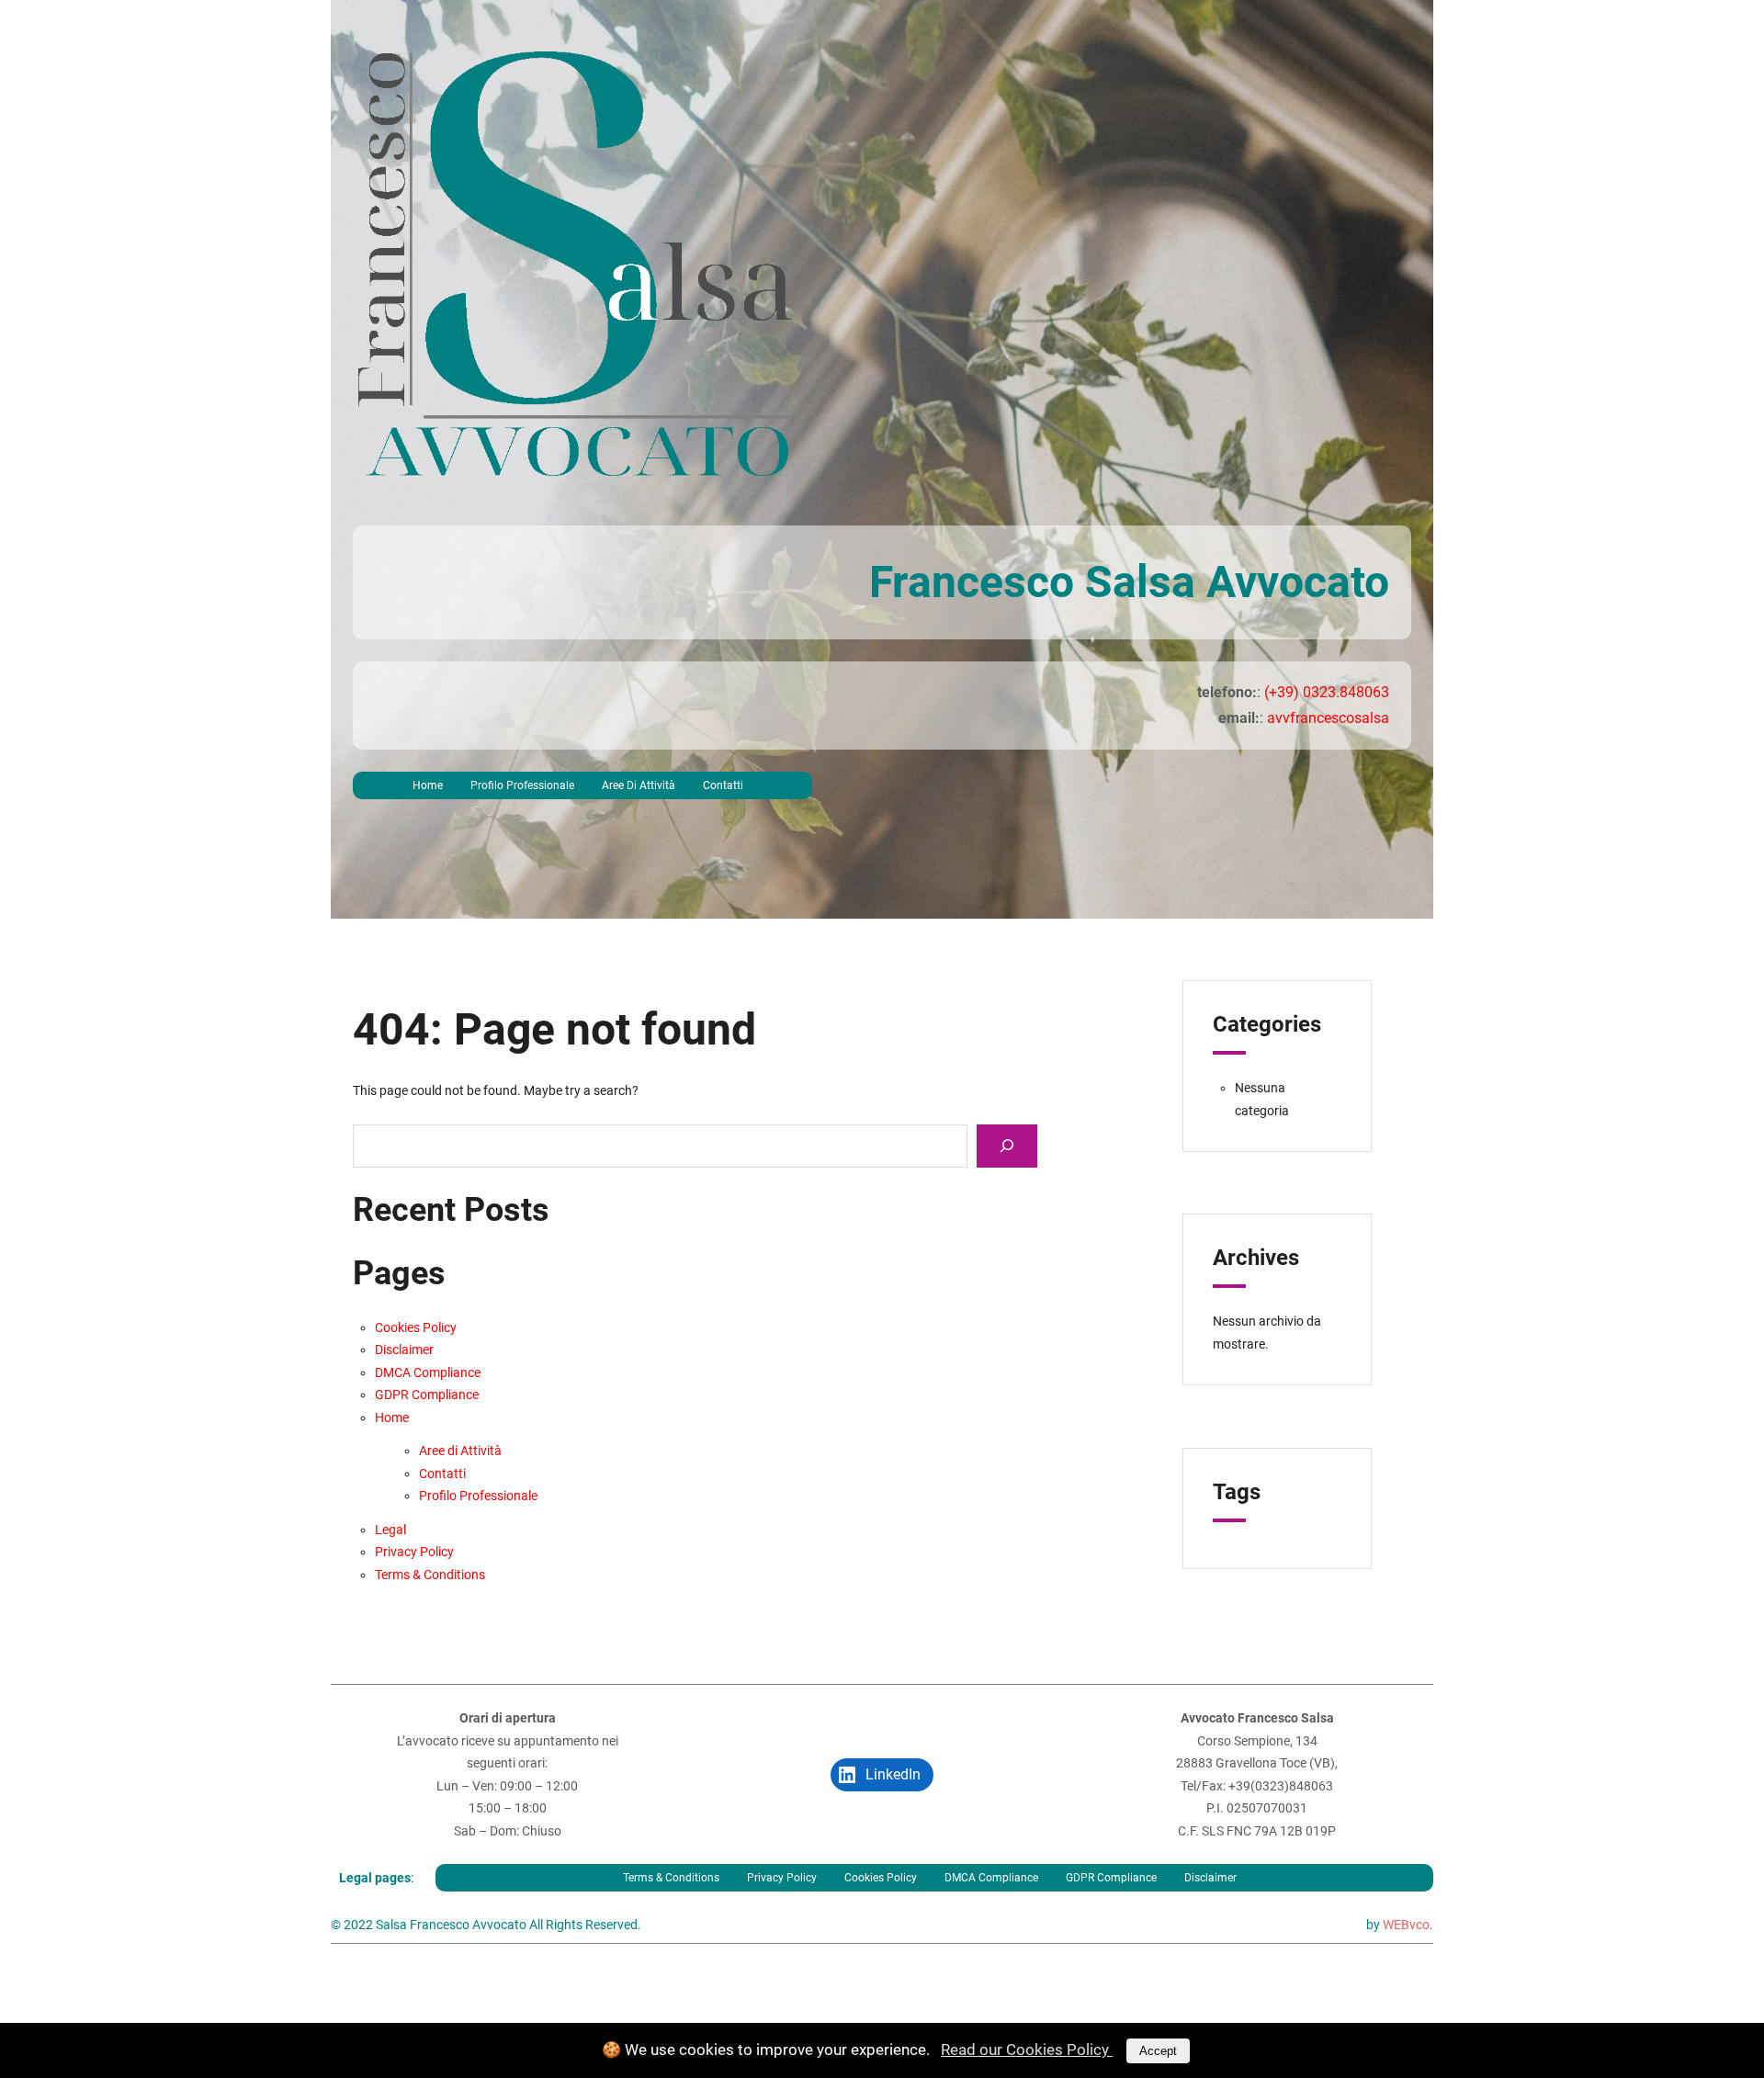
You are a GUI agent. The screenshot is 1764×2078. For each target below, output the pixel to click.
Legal (390, 1530)
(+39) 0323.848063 (1327, 692)
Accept (1158, 2051)
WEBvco (1406, 1925)
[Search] (1007, 1146)
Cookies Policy (416, 1327)
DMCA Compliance (428, 1372)
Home (428, 785)
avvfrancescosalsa (1328, 718)
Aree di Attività (639, 785)
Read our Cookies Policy (1027, 2050)
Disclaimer (404, 1350)
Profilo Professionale (522, 785)
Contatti (723, 785)
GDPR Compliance (427, 1395)
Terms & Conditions (430, 1575)
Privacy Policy (414, 1552)
